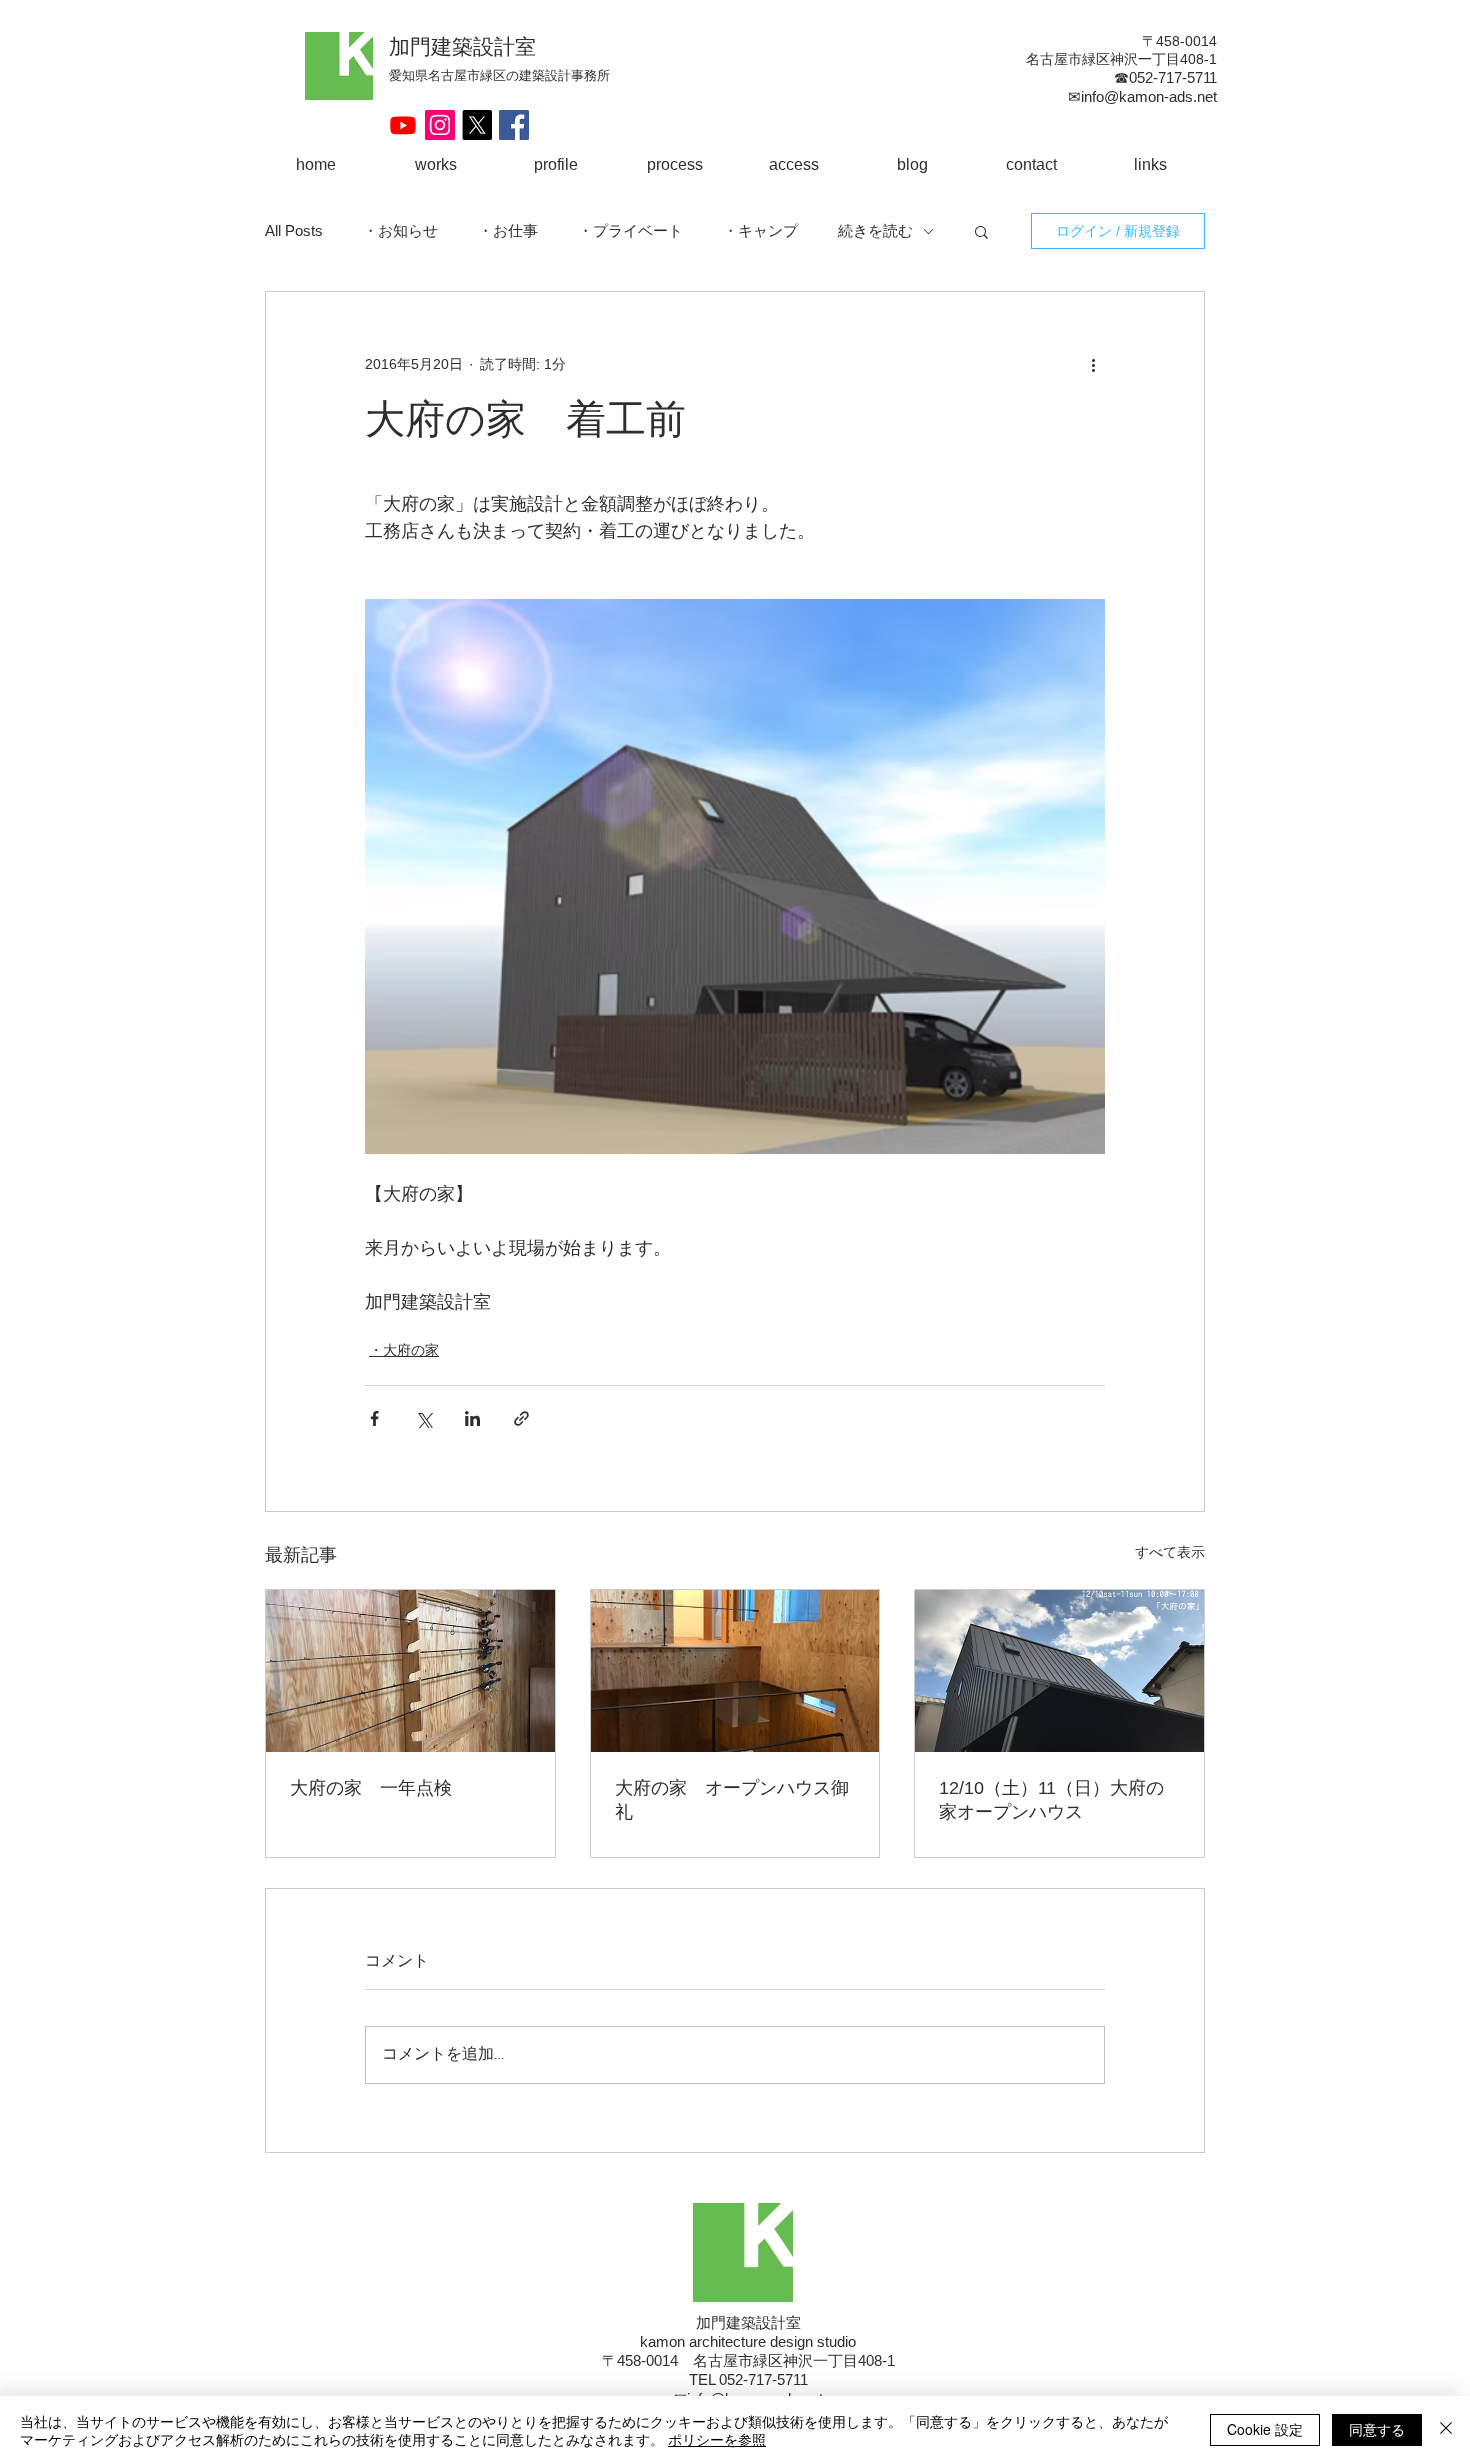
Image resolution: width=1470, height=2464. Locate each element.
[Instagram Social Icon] (440, 125)
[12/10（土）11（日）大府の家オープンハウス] (1059, 1671)
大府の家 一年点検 (371, 1788)
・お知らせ (400, 230)
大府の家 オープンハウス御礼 (732, 1800)
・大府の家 (404, 1350)
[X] (477, 125)
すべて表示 (1170, 1552)
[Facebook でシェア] (374, 1418)
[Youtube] (403, 125)
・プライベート (630, 230)
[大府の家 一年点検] (410, 1671)
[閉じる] (1446, 2430)
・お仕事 (508, 230)
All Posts (294, 230)
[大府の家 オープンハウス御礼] (735, 1671)
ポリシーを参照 (717, 2439)
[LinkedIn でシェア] (472, 1418)
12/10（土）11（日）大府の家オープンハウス (1051, 1800)
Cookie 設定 (1265, 2429)
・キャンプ (760, 230)
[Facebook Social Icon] (514, 125)
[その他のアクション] (1093, 364)
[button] (981, 231)
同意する (1377, 2429)
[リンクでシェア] (521, 1418)
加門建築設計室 (462, 46)
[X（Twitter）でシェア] (423, 1418)
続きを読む (875, 230)
